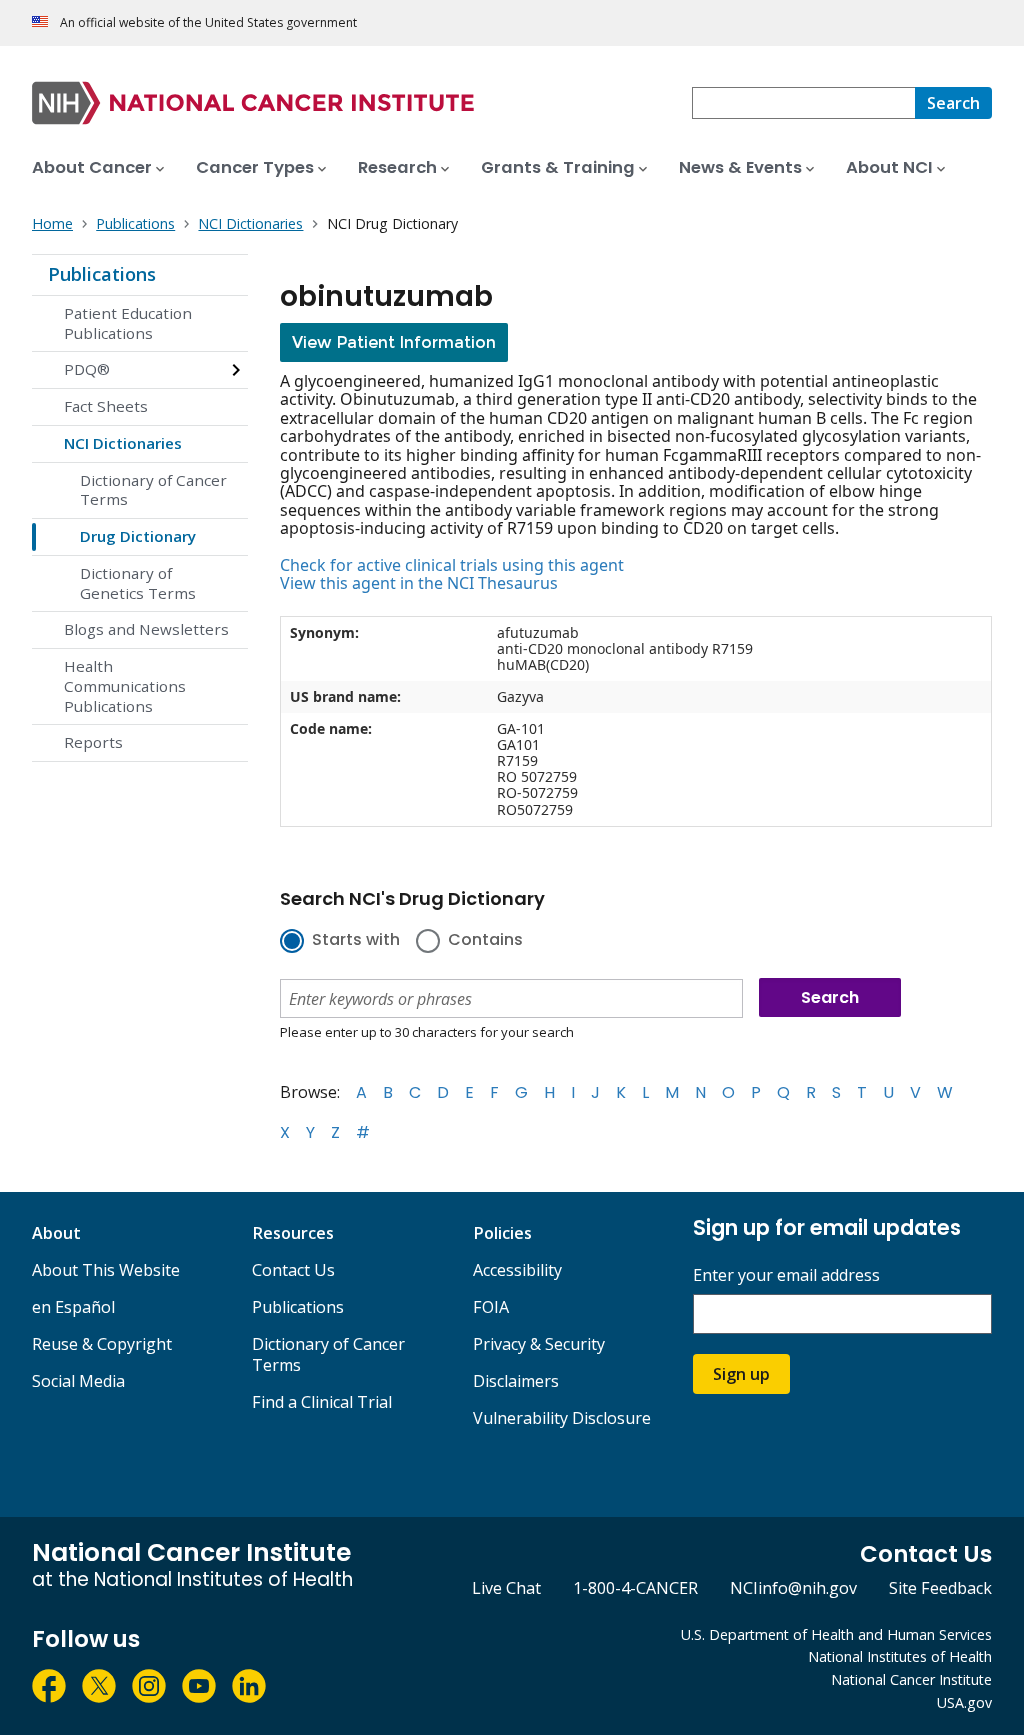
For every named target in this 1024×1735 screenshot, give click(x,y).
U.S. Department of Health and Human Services (836, 1634)
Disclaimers (516, 1381)
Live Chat (506, 1588)
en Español (73, 1307)
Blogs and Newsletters (146, 629)
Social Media (78, 1381)
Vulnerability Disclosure (562, 1418)
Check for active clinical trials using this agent (452, 565)
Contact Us (293, 1270)
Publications (102, 274)
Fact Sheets (106, 406)
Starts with (356, 941)
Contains (485, 941)
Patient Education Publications (128, 323)
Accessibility (517, 1270)
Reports (93, 742)
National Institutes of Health (900, 1656)
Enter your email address (786, 1275)
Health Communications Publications (125, 686)
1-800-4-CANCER (635, 1588)
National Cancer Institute (911, 1679)
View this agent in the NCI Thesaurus (419, 583)
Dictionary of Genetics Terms (138, 583)
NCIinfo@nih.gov (793, 1588)
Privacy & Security (539, 1344)
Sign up (741, 1374)
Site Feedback (940, 1588)
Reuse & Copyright (102, 1344)
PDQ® (87, 369)
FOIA (491, 1307)
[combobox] (803, 103)
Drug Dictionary (138, 536)
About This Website (106, 1270)
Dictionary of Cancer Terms (153, 490)
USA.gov (964, 1702)
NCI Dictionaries (123, 443)
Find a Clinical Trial (322, 1402)
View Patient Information (394, 342)
